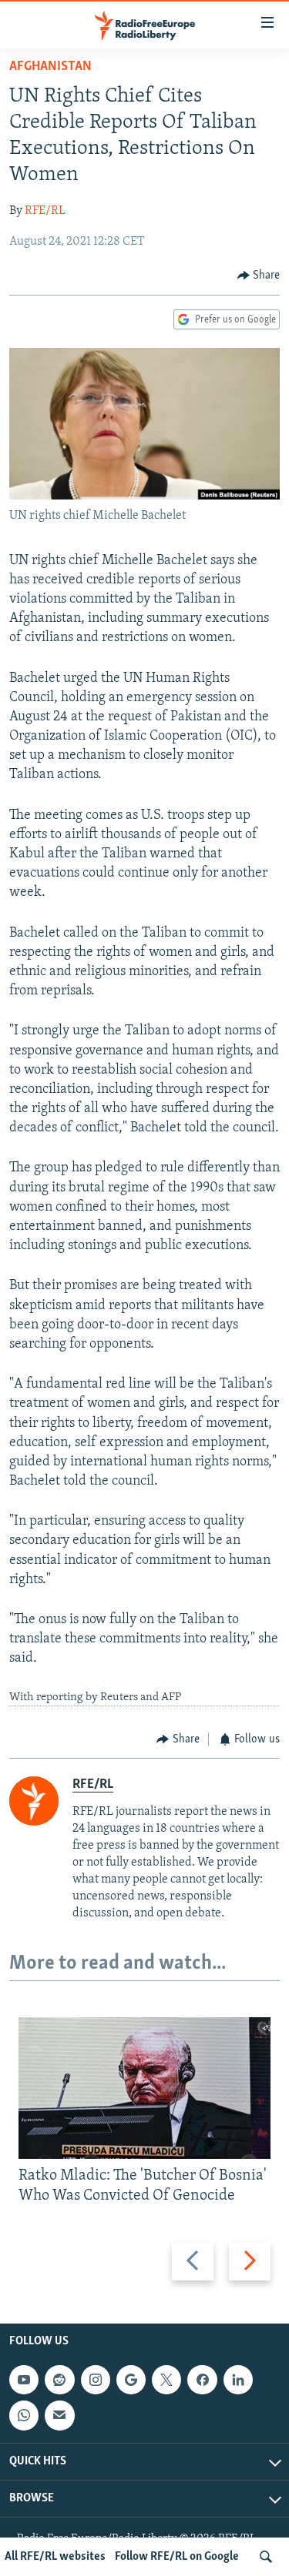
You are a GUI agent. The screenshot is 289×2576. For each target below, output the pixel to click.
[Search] (266, 2557)
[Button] (259, 276)
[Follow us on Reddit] (59, 2380)
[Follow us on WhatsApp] (24, 2415)
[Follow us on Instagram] (96, 2380)
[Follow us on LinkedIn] (238, 2380)
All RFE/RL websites (55, 2557)
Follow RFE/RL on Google (177, 2557)
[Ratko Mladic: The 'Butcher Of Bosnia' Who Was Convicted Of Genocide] (144, 2088)
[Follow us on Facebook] (202, 2380)
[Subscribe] (59, 2415)
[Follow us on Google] (131, 2380)
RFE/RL (45, 211)
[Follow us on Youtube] (24, 2380)
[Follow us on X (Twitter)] (166, 2380)
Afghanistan (50, 67)
